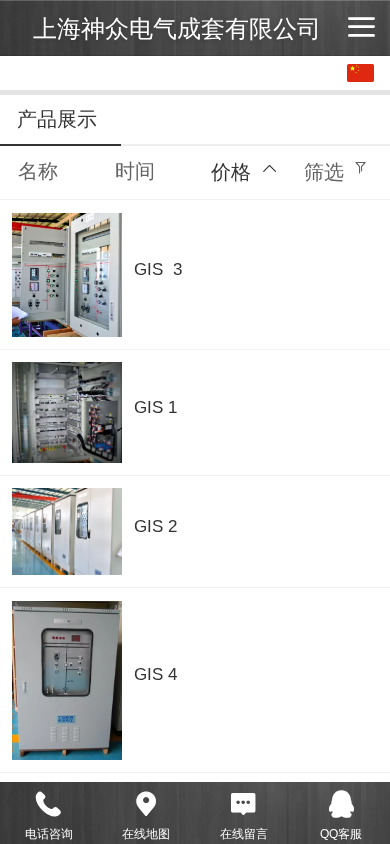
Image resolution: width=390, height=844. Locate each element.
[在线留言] (244, 804)
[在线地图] (147, 804)
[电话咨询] (49, 804)
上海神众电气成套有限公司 (177, 28)
